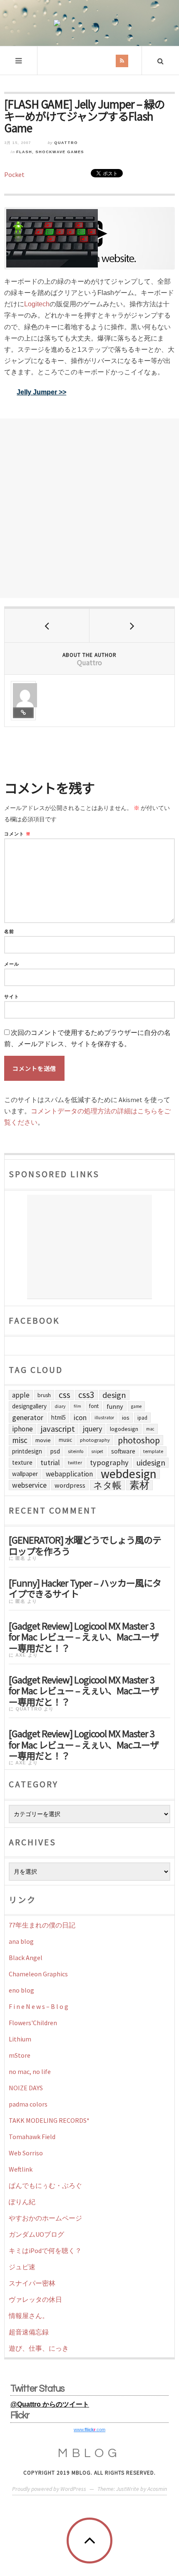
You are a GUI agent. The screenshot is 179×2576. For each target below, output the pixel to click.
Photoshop (139, 1440)
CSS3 (86, 1395)
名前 (9, 932)
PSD (55, 1451)
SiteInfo (76, 1451)
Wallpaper (25, 1474)
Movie (43, 1440)
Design (114, 1395)
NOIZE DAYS (26, 2088)
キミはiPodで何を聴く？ (45, 2251)
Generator (28, 1417)
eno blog (21, 1990)
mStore (20, 2055)
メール (12, 964)
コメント (17, 834)
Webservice (29, 1485)
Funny (115, 1406)
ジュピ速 (22, 2267)
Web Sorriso (26, 2153)
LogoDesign (124, 1429)
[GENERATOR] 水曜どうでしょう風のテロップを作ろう (85, 1544)
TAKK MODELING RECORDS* (49, 2120)
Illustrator (104, 1418)
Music (65, 1440)
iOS (126, 1418)
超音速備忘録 (29, 2332)
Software (123, 1451)
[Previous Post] (47, 626)
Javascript (58, 1429)
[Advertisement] (89, 508)
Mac (150, 1429)
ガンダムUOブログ (36, 2234)
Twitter (75, 1462)
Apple (21, 1395)
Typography (109, 1462)
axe (21, 1655)
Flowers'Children (33, 2023)
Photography (95, 1440)
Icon (80, 1418)
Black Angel (26, 1958)
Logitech (37, 304)
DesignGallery (29, 1406)
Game (136, 1406)
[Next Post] (132, 626)
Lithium (20, 2039)
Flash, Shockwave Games (50, 152)
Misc (20, 1440)
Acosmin (157, 2489)
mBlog (89, 2453)
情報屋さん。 (29, 2316)
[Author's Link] (23, 713)
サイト (12, 997)
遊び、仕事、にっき (39, 2348)
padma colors (28, 2104)
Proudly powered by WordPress (49, 2489)
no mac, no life (30, 2071)
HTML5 (58, 1417)
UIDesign (151, 1463)
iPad (142, 1418)
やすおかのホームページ (45, 2218)
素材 (139, 1485)
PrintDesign (27, 1451)
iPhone (22, 1429)
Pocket (14, 174)
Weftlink (21, 2169)
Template (153, 1451)
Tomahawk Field (32, 2137)
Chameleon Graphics (38, 1974)
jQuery (92, 1429)
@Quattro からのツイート (50, 2404)
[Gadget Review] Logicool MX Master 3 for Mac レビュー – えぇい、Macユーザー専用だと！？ (84, 1636)
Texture (22, 1462)
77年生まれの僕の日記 (42, 1925)
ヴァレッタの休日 (35, 2299)
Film (77, 1406)
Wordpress (70, 1485)
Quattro (66, 143)
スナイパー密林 (32, 2283)
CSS (65, 1395)
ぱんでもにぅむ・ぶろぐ (45, 2185)
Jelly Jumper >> (41, 392)
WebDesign (129, 1474)
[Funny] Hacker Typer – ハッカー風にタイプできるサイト (85, 1587)
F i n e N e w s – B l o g (39, 2006)
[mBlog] (89, 23)
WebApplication (69, 1474)
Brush (44, 1395)
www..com (89, 2430)
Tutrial (50, 1463)
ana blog (21, 1941)
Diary (60, 1406)
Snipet (97, 1451)
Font (94, 1406)
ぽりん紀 (22, 2202)
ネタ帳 (107, 1485)
